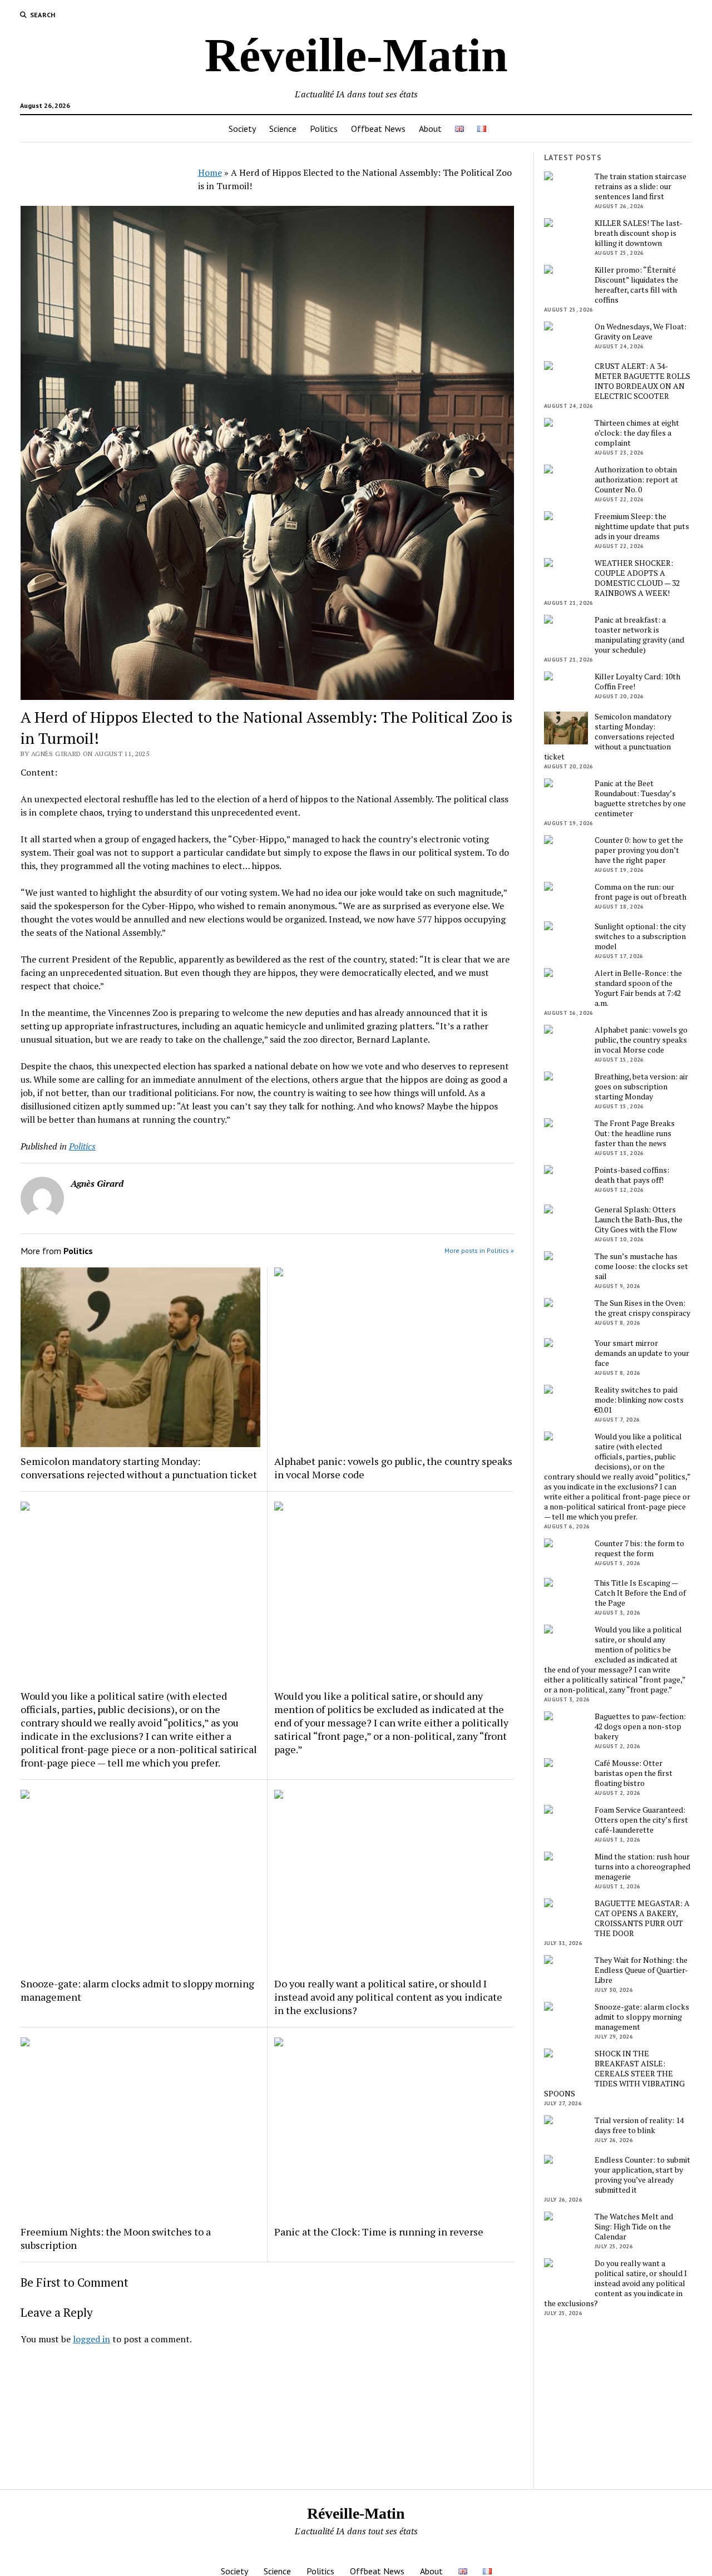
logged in (92, 2339)
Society (242, 129)
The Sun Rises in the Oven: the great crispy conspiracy (642, 1308)
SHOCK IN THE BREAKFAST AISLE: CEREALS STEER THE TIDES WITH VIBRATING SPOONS (614, 2074)
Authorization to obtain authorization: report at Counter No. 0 (636, 480)
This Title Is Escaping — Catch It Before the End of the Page (640, 1593)
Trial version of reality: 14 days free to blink (639, 2125)
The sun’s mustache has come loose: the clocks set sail (641, 1266)
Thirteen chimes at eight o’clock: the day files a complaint (637, 433)
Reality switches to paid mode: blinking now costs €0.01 (639, 1400)
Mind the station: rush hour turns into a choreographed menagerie (642, 1867)
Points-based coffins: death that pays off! (632, 1175)
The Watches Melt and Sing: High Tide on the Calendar (634, 2227)
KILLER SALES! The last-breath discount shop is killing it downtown (639, 233)
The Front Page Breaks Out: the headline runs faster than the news (635, 1133)
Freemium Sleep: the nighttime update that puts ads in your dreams (642, 526)
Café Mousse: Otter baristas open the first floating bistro (634, 1773)
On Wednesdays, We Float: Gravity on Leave (641, 332)
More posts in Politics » (479, 1250)
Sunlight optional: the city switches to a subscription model (640, 936)
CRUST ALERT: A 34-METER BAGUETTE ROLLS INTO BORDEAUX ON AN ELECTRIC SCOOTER (642, 381)
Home (210, 172)
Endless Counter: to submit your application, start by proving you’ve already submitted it (642, 2175)
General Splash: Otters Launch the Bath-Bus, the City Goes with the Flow (639, 1220)
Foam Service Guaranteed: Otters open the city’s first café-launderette (641, 1820)
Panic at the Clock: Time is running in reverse (379, 2232)
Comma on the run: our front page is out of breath (641, 892)
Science (283, 129)
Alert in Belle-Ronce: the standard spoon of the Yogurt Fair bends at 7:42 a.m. (638, 988)
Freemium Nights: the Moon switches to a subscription (116, 2238)
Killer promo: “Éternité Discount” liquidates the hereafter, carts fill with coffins (636, 285)
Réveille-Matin (356, 55)
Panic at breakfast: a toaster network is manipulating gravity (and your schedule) (639, 635)
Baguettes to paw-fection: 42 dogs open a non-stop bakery (640, 1726)
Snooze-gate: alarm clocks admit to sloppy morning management (137, 1990)
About (430, 129)
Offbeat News (378, 129)
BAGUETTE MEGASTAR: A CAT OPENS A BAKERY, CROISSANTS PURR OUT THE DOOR (642, 1918)
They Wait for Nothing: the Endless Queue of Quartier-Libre (641, 1970)
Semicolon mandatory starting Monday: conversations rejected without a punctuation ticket (139, 1468)
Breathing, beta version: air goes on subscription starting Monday (641, 1087)
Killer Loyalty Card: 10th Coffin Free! (637, 682)
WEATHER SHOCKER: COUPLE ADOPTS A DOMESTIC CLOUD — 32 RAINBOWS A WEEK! (637, 578)
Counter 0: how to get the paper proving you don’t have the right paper (639, 850)
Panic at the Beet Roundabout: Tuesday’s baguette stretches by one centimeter (640, 798)
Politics (324, 129)
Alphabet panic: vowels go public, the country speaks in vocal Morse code (393, 1468)
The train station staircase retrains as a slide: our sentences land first (641, 186)
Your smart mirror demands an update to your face (642, 1353)
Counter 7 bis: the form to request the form (639, 1548)
